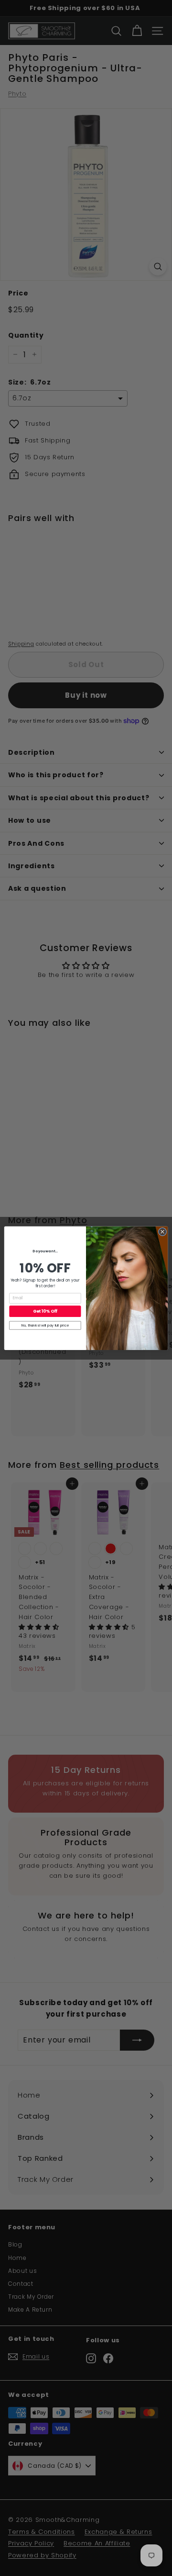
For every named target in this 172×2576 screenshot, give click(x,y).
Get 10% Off (45, 1311)
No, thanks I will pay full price (45, 1325)
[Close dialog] (162, 1231)
